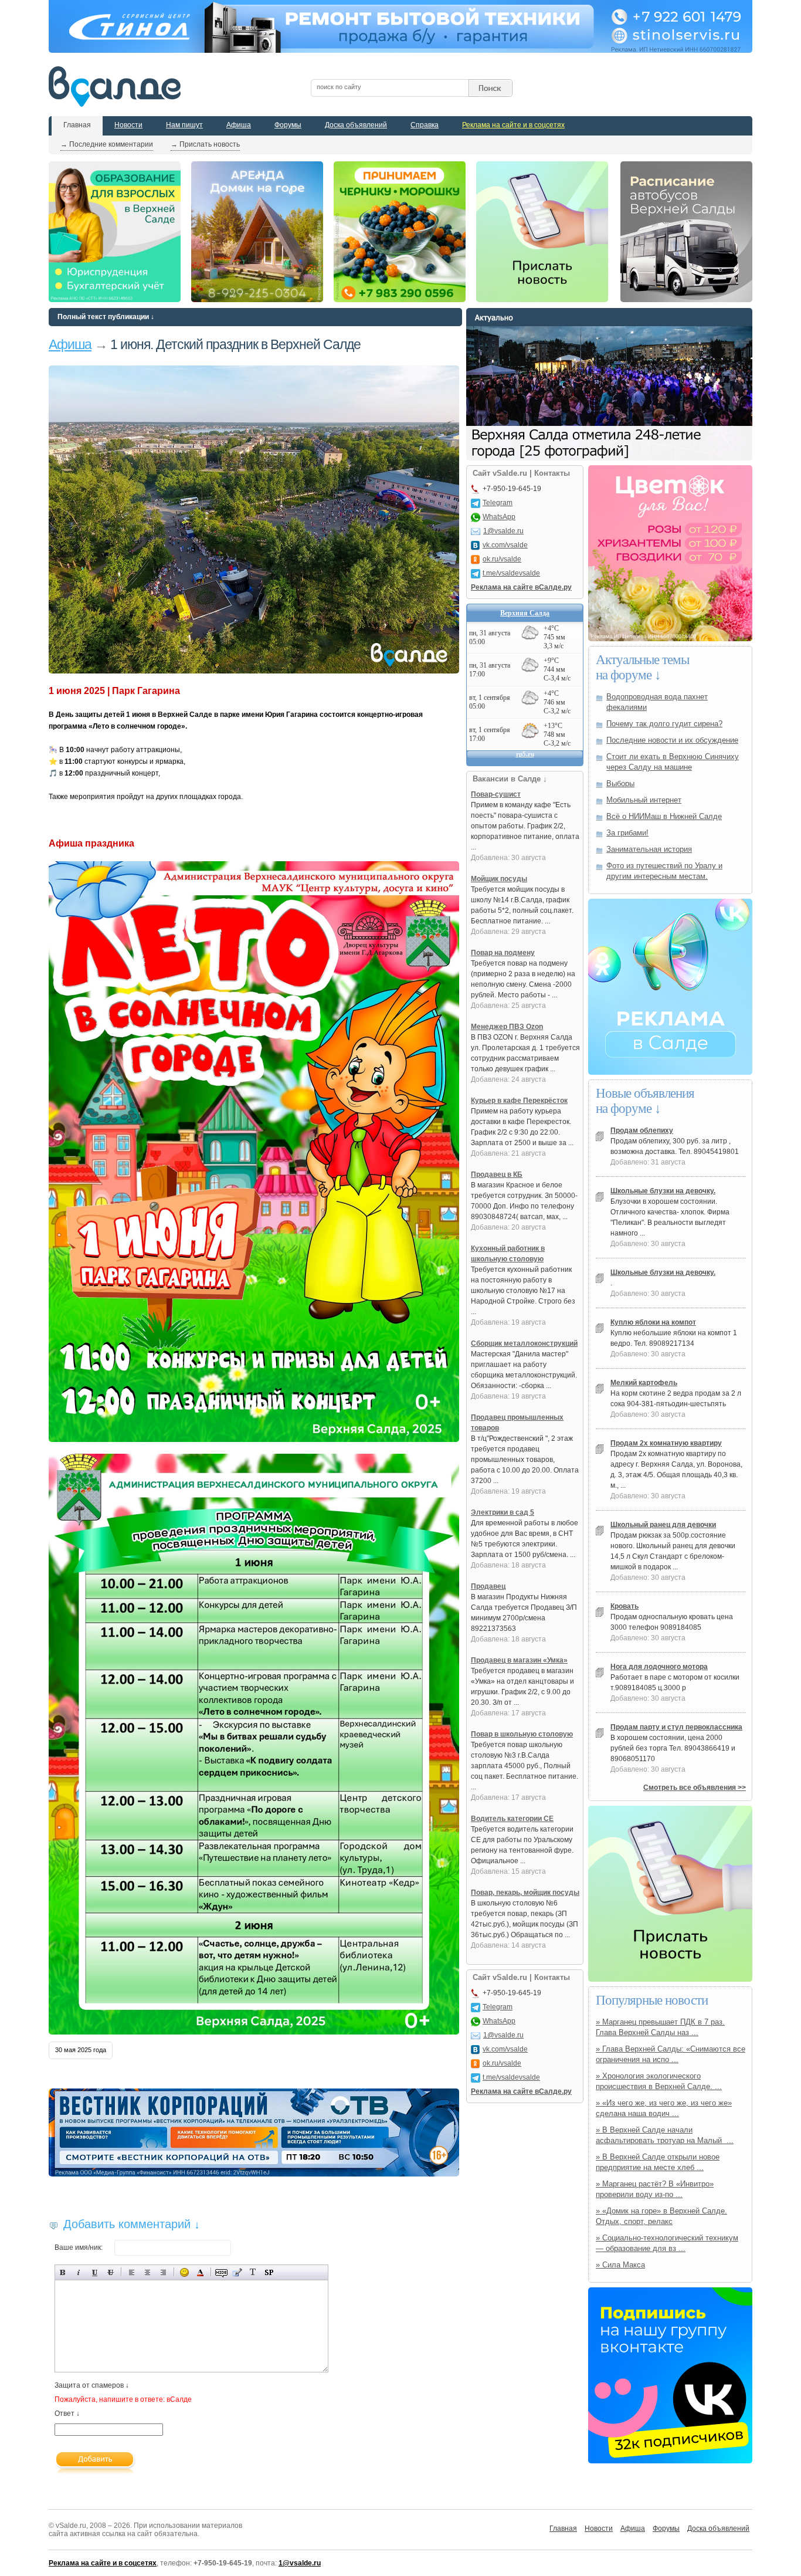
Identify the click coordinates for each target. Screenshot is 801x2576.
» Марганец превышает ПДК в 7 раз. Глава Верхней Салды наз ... (660, 2027)
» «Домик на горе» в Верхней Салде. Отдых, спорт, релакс (661, 2216)
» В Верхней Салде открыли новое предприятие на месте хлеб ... (658, 2162)
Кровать (624, 1606)
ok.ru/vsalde (502, 559)
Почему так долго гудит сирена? (664, 724)
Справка (425, 125)
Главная (77, 125)
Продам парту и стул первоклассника (676, 1727)
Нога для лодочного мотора (659, 1667)
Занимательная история (649, 849)
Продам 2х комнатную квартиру (666, 1443)
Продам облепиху (642, 1130)
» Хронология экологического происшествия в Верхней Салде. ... (659, 2081)
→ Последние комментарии (107, 144)
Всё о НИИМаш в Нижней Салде (664, 816)
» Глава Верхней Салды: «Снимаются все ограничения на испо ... (671, 2054)
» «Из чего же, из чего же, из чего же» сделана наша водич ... (664, 2108)
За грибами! (627, 833)
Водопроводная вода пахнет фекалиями (657, 702)
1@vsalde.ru (503, 531)
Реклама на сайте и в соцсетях (513, 125)
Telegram (498, 503)
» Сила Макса (620, 2265)
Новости (128, 125)
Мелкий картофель (644, 1383)
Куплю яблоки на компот (653, 1322)
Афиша (239, 125)
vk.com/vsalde (505, 545)
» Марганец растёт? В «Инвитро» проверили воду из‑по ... (655, 2189)
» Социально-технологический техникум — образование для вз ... (667, 2243)
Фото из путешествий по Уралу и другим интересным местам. (664, 871)
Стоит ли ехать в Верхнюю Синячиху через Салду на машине (673, 762)
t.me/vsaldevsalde (511, 573)
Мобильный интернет (644, 800)
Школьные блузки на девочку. (663, 1191)
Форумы (288, 125)
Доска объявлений (356, 125)
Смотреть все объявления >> (695, 1788)
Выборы (620, 783)
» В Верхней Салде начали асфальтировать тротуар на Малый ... (665, 2135)
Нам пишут (184, 125)
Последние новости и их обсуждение (672, 740)
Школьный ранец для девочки (663, 1525)
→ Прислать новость (205, 144)
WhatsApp (499, 517)
